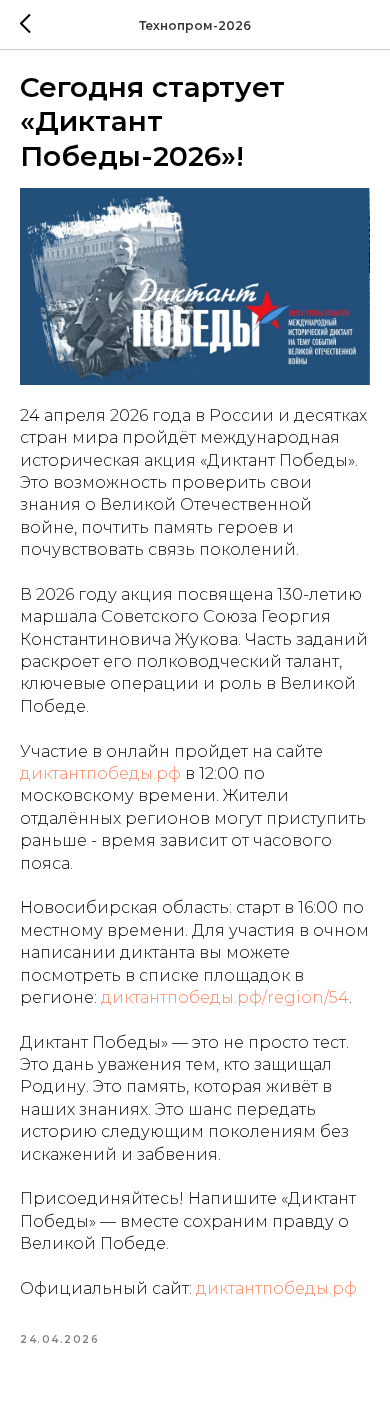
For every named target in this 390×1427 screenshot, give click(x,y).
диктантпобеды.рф (100, 773)
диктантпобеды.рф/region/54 (225, 997)
